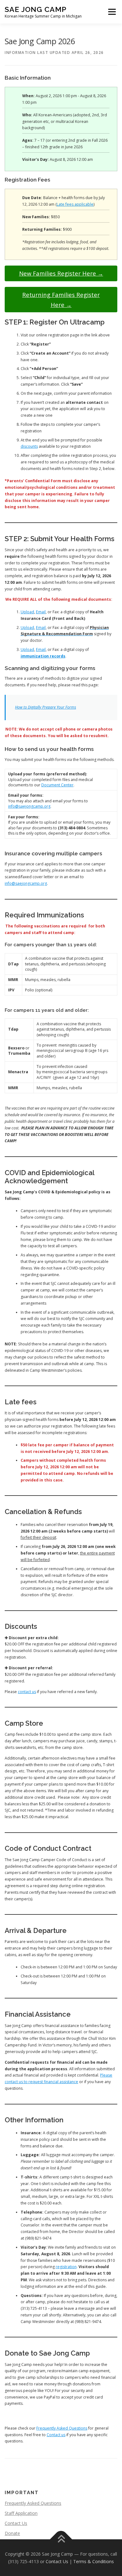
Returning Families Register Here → (61, 299)
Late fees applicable (75, 204)
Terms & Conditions (94, 2561)
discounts (29, 446)
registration (66, 2267)
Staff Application (21, 2513)
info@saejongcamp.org (29, 806)
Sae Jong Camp (36, 9)
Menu (112, 12)
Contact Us (16, 2523)
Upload (27, 612)
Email (41, 612)
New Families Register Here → (61, 273)
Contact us (56, 2435)
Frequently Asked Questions (62, 2428)
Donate (12, 2533)
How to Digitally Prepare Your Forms (46, 707)
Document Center (57, 785)
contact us (27, 1692)
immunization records (43, 656)
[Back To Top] (61, 2539)
